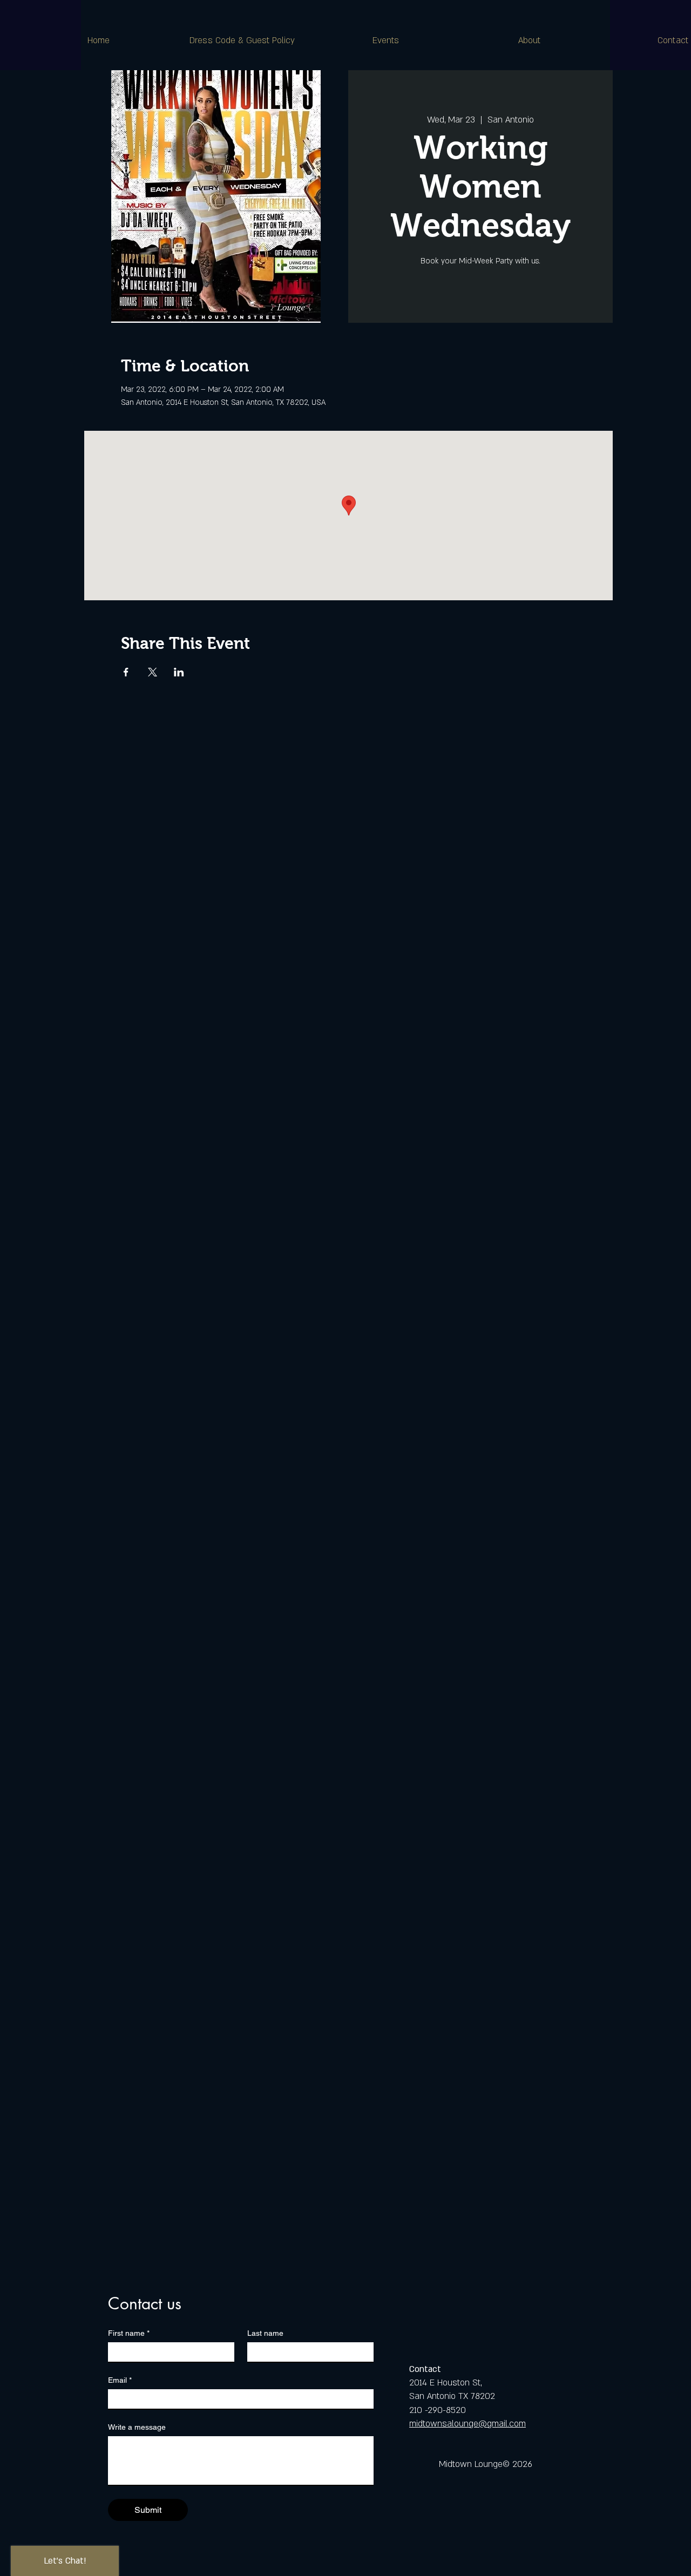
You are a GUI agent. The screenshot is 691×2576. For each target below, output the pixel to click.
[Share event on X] (153, 672)
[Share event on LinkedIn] (179, 672)
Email (120, 2380)
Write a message (137, 2427)
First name (129, 2333)
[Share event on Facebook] (126, 672)
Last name (265, 2333)
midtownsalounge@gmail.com (468, 2424)
